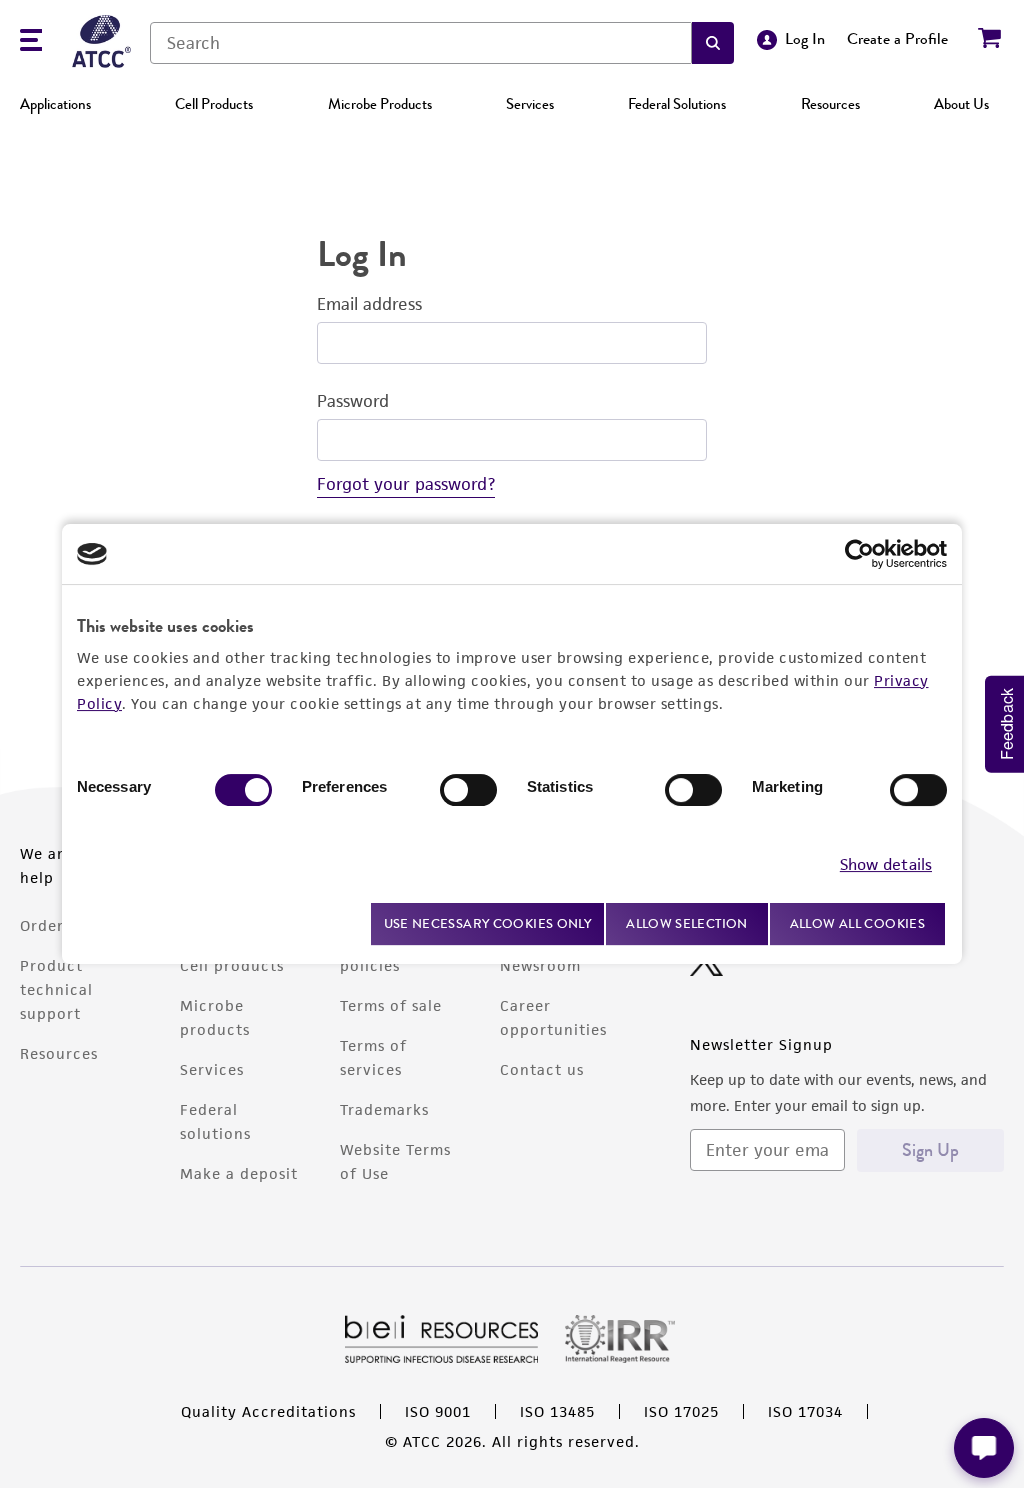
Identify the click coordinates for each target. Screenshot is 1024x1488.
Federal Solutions (677, 104)
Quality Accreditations (268, 1411)
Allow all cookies (857, 923)
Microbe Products (380, 104)
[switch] (468, 790)
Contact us (542, 1069)
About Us (961, 104)
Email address (369, 304)
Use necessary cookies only (488, 923)
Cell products (232, 965)
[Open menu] (31, 42)
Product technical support (56, 989)
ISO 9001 (438, 1411)
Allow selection (687, 923)
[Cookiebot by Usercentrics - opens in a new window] (859, 554)
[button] (713, 43)
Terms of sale (391, 1005)
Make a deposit (239, 1173)
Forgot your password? (406, 484)
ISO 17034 (805, 1411)
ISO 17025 (681, 1411)
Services (530, 104)
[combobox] (421, 43)
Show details (886, 864)
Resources (830, 104)
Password (353, 401)
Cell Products (214, 104)
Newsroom (540, 965)
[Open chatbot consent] (984, 1448)
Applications (55, 104)
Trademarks (384, 1109)
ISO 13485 (557, 1411)
